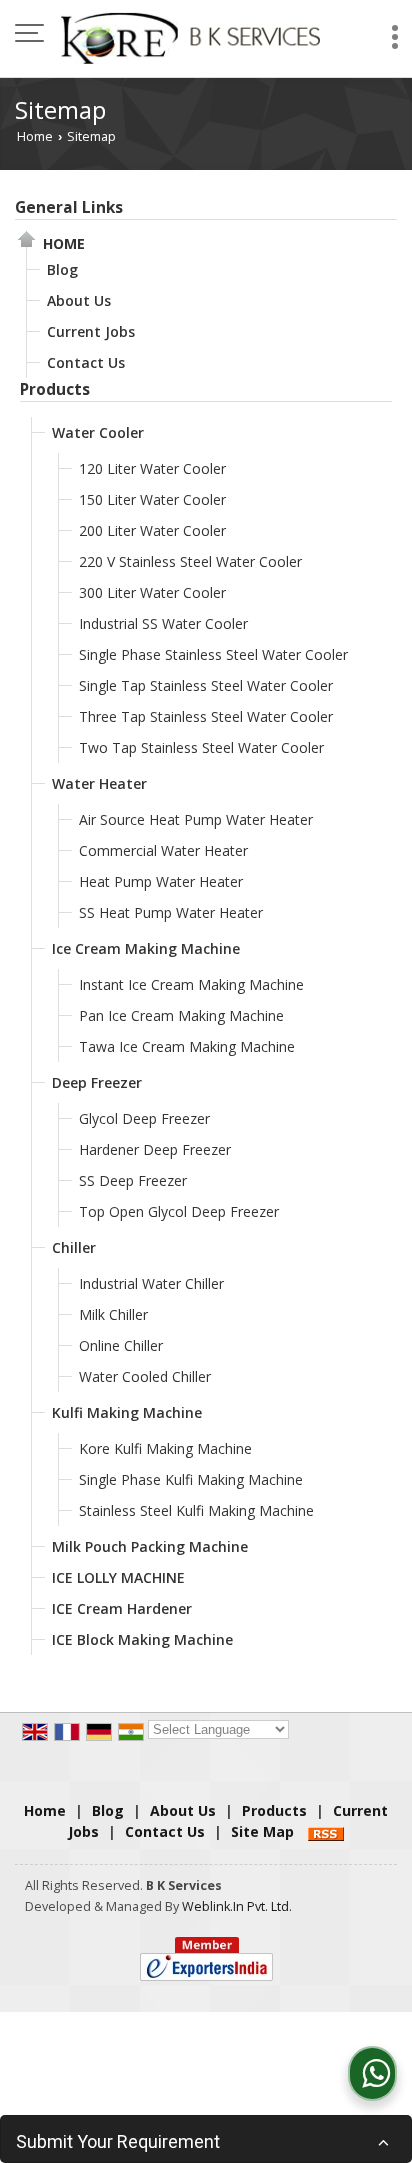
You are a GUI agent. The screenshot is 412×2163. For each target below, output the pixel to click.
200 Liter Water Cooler (152, 530)
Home (35, 136)
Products (55, 389)
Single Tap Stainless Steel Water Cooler (206, 685)
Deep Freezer (97, 1082)
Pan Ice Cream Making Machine (181, 1015)
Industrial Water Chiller (151, 1283)
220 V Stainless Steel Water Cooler (190, 561)
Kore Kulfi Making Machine (165, 1448)
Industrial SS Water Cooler (163, 623)
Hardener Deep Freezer (155, 1149)
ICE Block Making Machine (142, 1639)
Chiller (74, 1247)
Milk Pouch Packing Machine (150, 1546)
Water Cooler (98, 432)
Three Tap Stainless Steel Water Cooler (206, 716)
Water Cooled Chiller (145, 1376)
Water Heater (99, 783)
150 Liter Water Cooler (152, 499)
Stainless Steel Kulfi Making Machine (196, 1510)
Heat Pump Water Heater (161, 881)
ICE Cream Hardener (122, 1608)
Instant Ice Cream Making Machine (191, 984)
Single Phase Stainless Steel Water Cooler (213, 654)
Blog (62, 269)
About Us (79, 300)
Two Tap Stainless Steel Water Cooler (201, 747)
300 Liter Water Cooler (152, 592)
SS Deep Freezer (133, 1180)
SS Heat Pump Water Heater (171, 912)
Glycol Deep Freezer (144, 1118)
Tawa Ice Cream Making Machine (187, 1046)
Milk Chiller (113, 1314)
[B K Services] (190, 35)
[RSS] (326, 1831)
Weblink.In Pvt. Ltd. (237, 1906)
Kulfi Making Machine (127, 1412)
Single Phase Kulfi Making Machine (191, 1479)
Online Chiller (121, 1345)
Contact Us (86, 362)
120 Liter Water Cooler (152, 468)
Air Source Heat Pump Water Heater (196, 819)
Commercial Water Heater (163, 850)
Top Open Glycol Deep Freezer (179, 1211)
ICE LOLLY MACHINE (118, 1577)
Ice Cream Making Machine (146, 948)
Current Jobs (91, 331)
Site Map (262, 1831)
